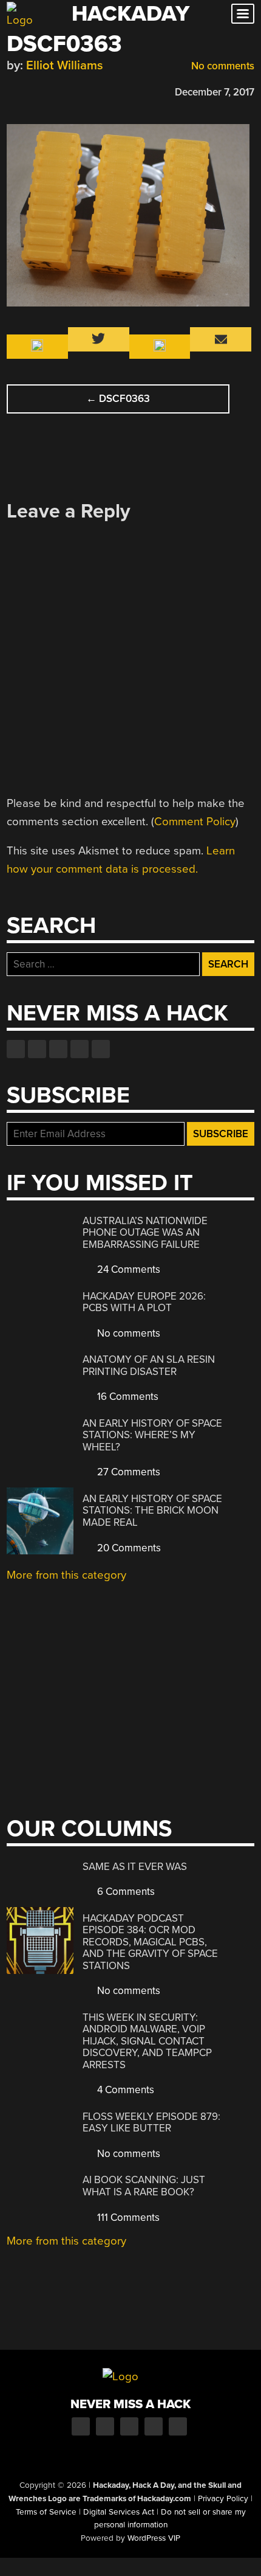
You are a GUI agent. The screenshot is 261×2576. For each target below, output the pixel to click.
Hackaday (130, 14)
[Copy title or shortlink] (83, 91)
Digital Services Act (119, 2512)
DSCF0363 (118, 399)
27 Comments (127, 1472)
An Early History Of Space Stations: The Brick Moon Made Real (152, 1511)
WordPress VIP (154, 2538)
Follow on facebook (16, 1049)
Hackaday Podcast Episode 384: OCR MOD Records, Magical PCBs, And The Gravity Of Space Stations (150, 1942)
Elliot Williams (65, 65)
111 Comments (127, 2218)
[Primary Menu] (243, 14)
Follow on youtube (58, 1049)
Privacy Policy (223, 2499)
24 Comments (127, 1269)
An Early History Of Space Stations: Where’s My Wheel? (152, 1435)
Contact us (101, 1049)
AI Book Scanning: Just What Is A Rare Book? (144, 2186)
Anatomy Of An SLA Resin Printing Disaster (149, 1366)
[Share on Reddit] (66, 90)
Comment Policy (195, 822)
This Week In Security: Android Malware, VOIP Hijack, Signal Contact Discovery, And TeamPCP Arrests (147, 2041)
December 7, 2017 (215, 92)
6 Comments (125, 1892)
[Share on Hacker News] (48, 90)
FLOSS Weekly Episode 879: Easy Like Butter (151, 2123)
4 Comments (124, 2090)
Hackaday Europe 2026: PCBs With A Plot (144, 1302)
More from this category (66, 1575)
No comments (222, 66)
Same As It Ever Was (135, 1867)
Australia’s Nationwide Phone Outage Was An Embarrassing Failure (145, 1233)
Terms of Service (46, 2512)
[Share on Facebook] (13, 90)
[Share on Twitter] (30, 90)
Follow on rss (80, 1049)
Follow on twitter (37, 1049)
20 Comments (128, 1548)
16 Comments (127, 1397)
